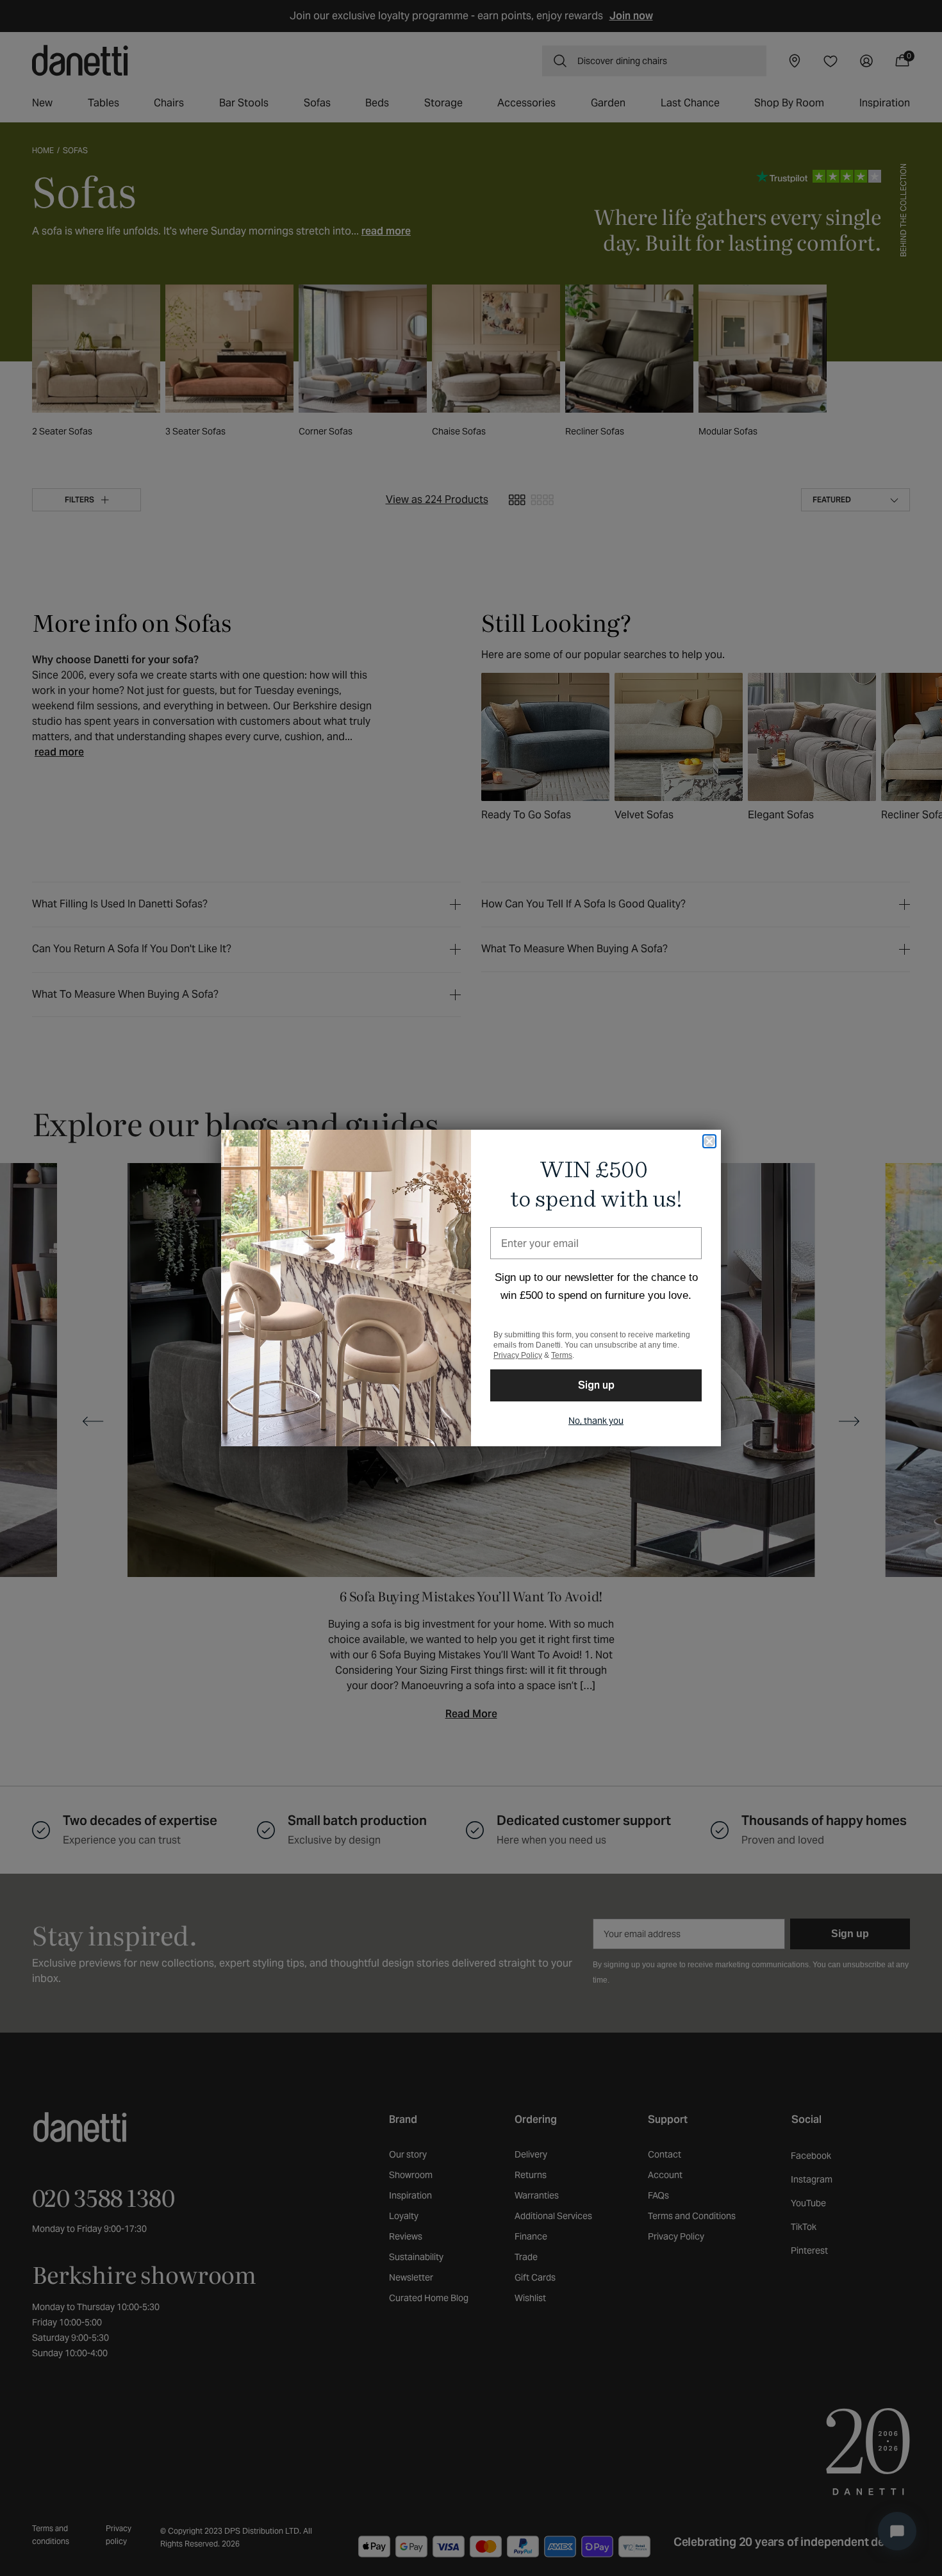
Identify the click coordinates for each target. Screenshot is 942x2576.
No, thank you (596, 1421)
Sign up (596, 1385)
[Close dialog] (709, 1141)
